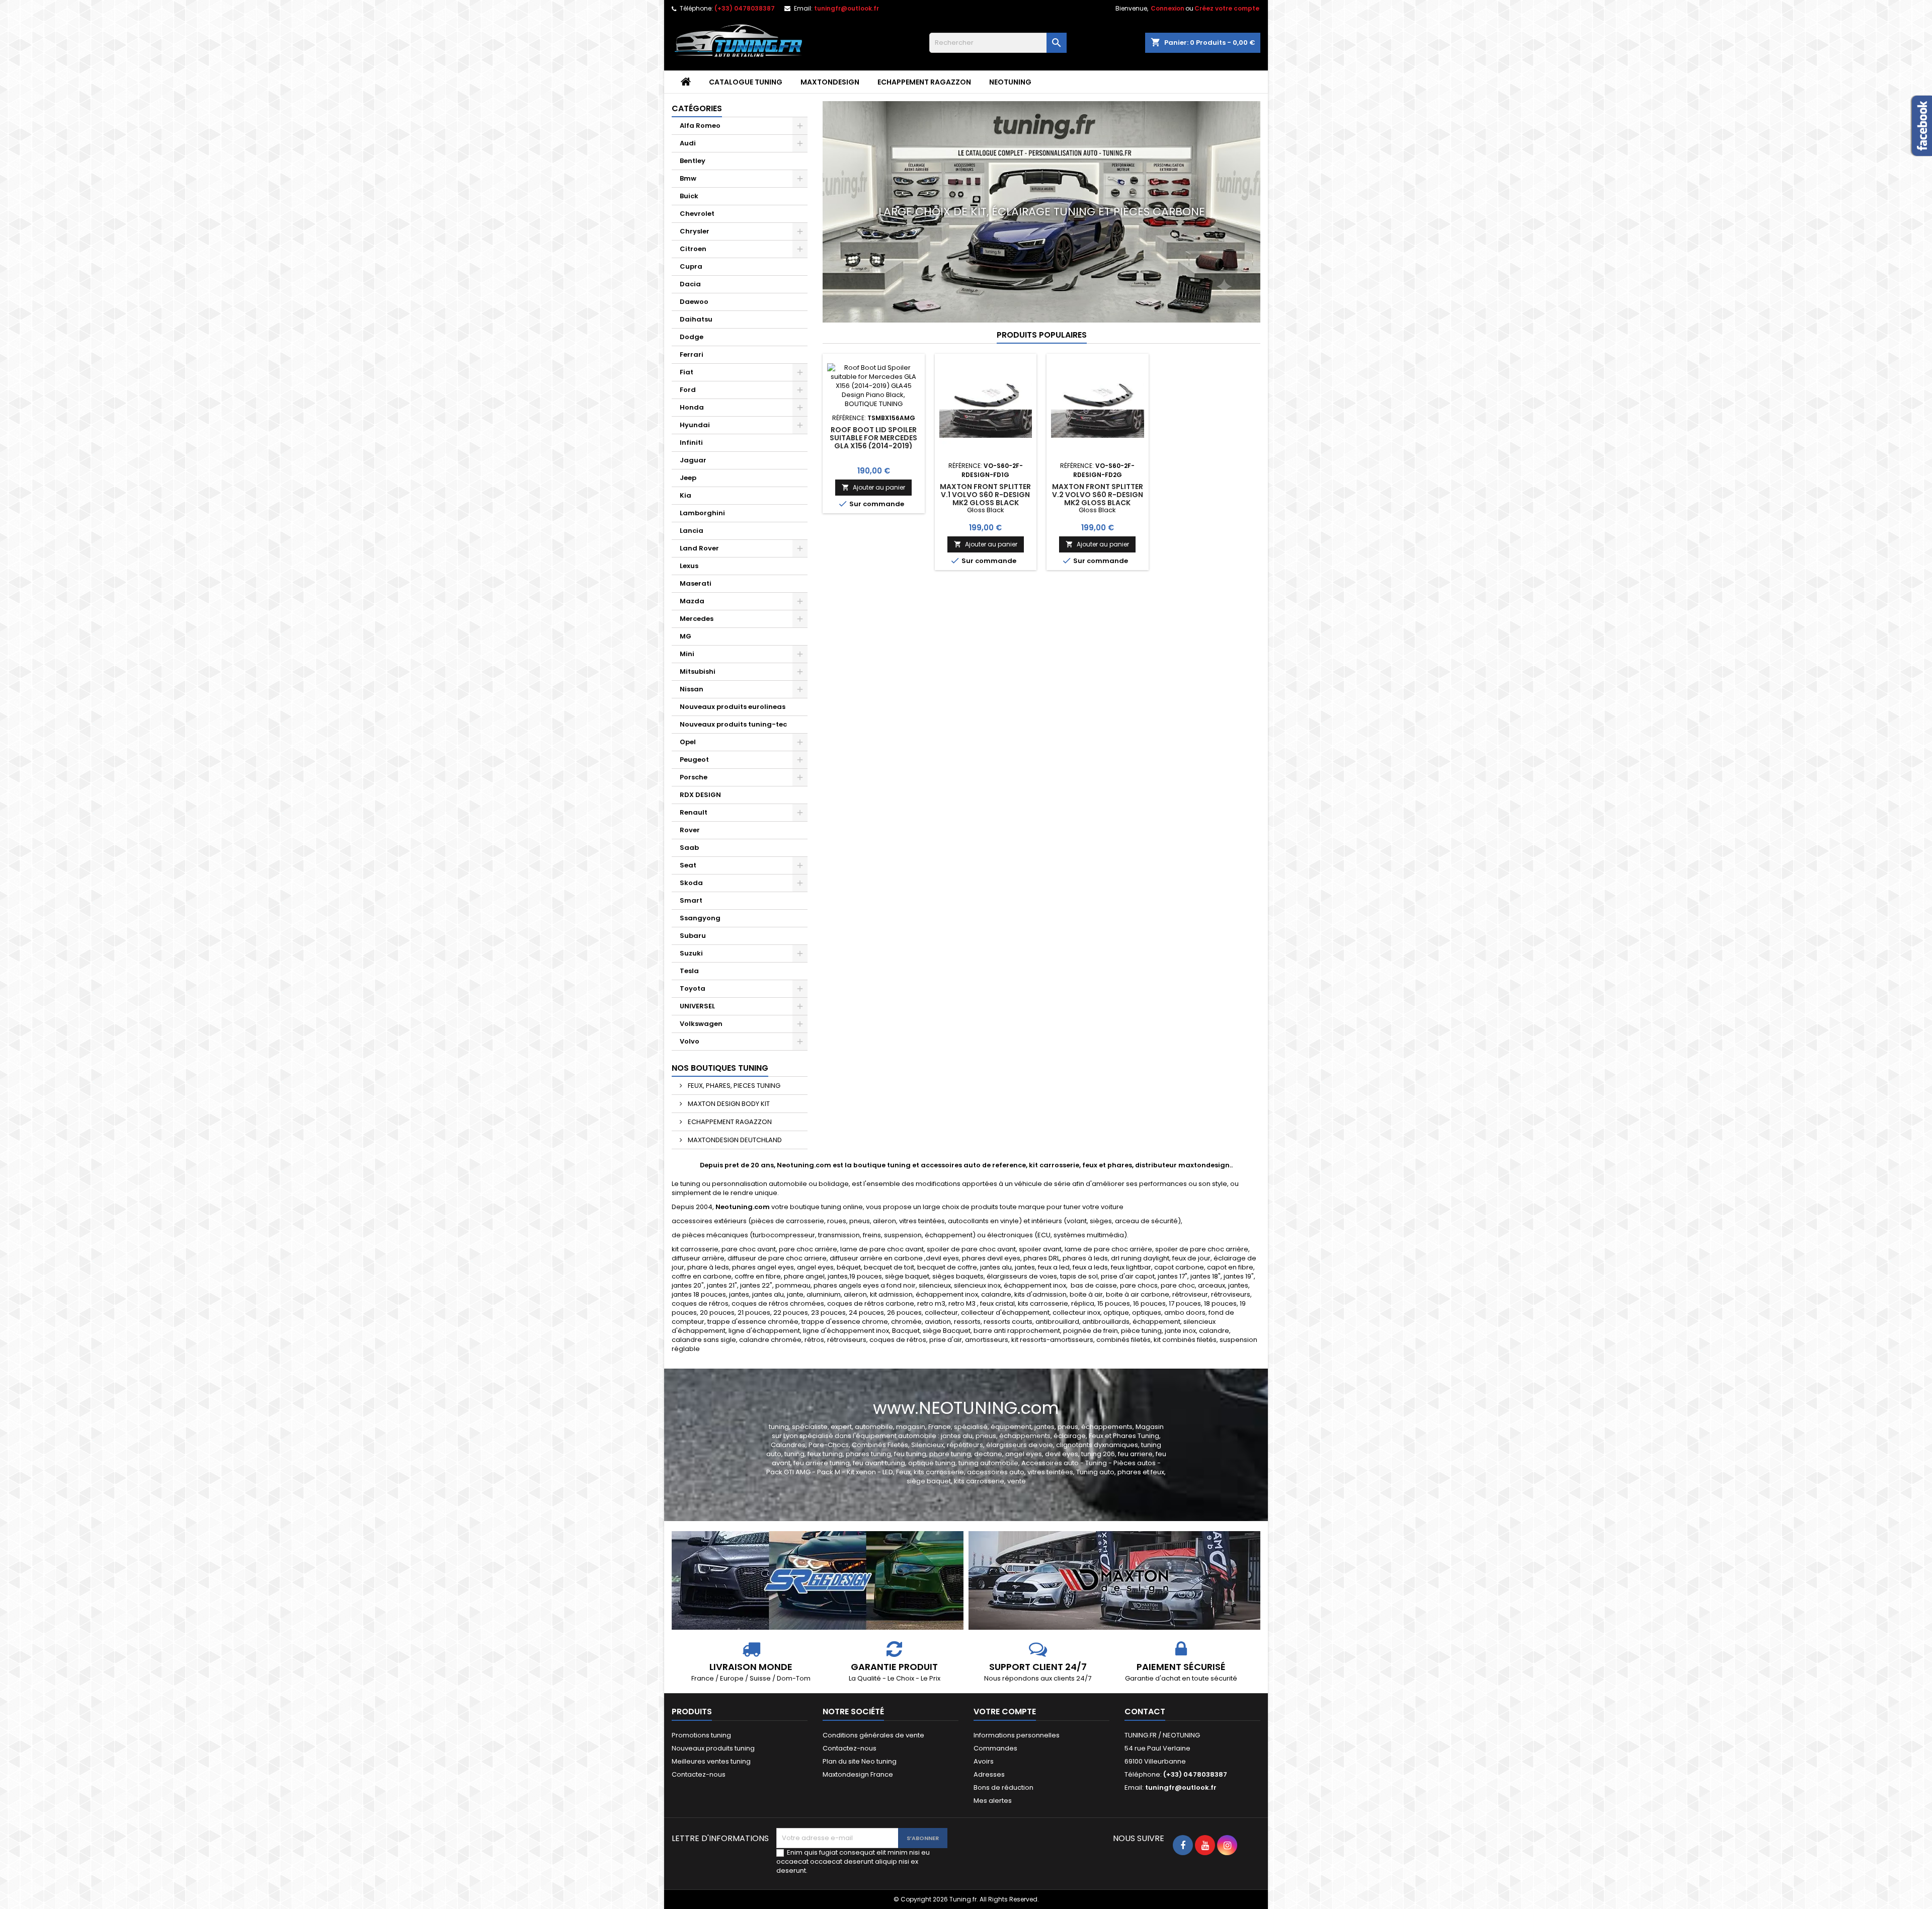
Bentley (693, 161)
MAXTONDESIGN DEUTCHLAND (734, 1140)
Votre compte (1005, 1712)
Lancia (692, 531)
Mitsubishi (698, 671)
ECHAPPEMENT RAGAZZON (924, 82)
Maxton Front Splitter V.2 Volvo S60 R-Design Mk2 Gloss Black (1098, 495)
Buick (689, 196)
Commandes (995, 1748)
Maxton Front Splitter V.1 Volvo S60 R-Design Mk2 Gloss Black (985, 495)
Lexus (689, 566)
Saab (689, 848)
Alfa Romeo (700, 126)
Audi (688, 143)
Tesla (689, 971)
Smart (691, 900)
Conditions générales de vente (873, 1735)
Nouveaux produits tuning (713, 1748)
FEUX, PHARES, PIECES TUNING (733, 1086)
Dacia (690, 284)
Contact (1145, 1712)
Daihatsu (696, 319)
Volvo (690, 1041)
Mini (687, 654)
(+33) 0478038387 (745, 8)
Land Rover (699, 548)
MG (686, 636)
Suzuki (691, 953)
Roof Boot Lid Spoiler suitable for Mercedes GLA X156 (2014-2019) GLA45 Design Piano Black (873, 446)
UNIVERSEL (697, 1006)
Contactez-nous (699, 1774)
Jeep (688, 478)
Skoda (691, 883)
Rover (690, 830)
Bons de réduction (1003, 1787)
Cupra (691, 266)
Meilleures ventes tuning (711, 1761)
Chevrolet (697, 214)
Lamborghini (702, 513)
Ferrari (692, 354)
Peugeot (694, 760)
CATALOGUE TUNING (746, 82)
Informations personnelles (1017, 1735)
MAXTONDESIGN (830, 82)
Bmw (688, 178)
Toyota (693, 988)
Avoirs (984, 1761)
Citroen (693, 249)
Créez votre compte (1227, 8)
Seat (688, 865)
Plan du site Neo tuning (860, 1761)
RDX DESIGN (700, 795)
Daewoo (694, 302)
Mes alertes (993, 1801)
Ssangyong (700, 918)
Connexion (1168, 8)
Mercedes (697, 619)
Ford (688, 390)
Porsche (694, 777)
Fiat (687, 372)
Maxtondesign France (858, 1774)
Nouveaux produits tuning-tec (733, 724)
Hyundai (695, 425)
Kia (686, 495)
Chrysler (695, 231)
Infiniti (691, 443)
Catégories (697, 108)
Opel (688, 742)
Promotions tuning (701, 1735)
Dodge (692, 337)
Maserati (696, 583)
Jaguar (693, 460)
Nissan (692, 689)
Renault (694, 812)
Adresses (989, 1774)
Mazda (692, 601)
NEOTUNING (1010, 82)
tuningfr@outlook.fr (847, 8)
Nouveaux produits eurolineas (733, 707)
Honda (692, 407)
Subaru (693, 936)
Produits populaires (1042, 335)
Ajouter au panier (873, 487)
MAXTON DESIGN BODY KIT (728, 1104)
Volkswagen (701, 1024)
